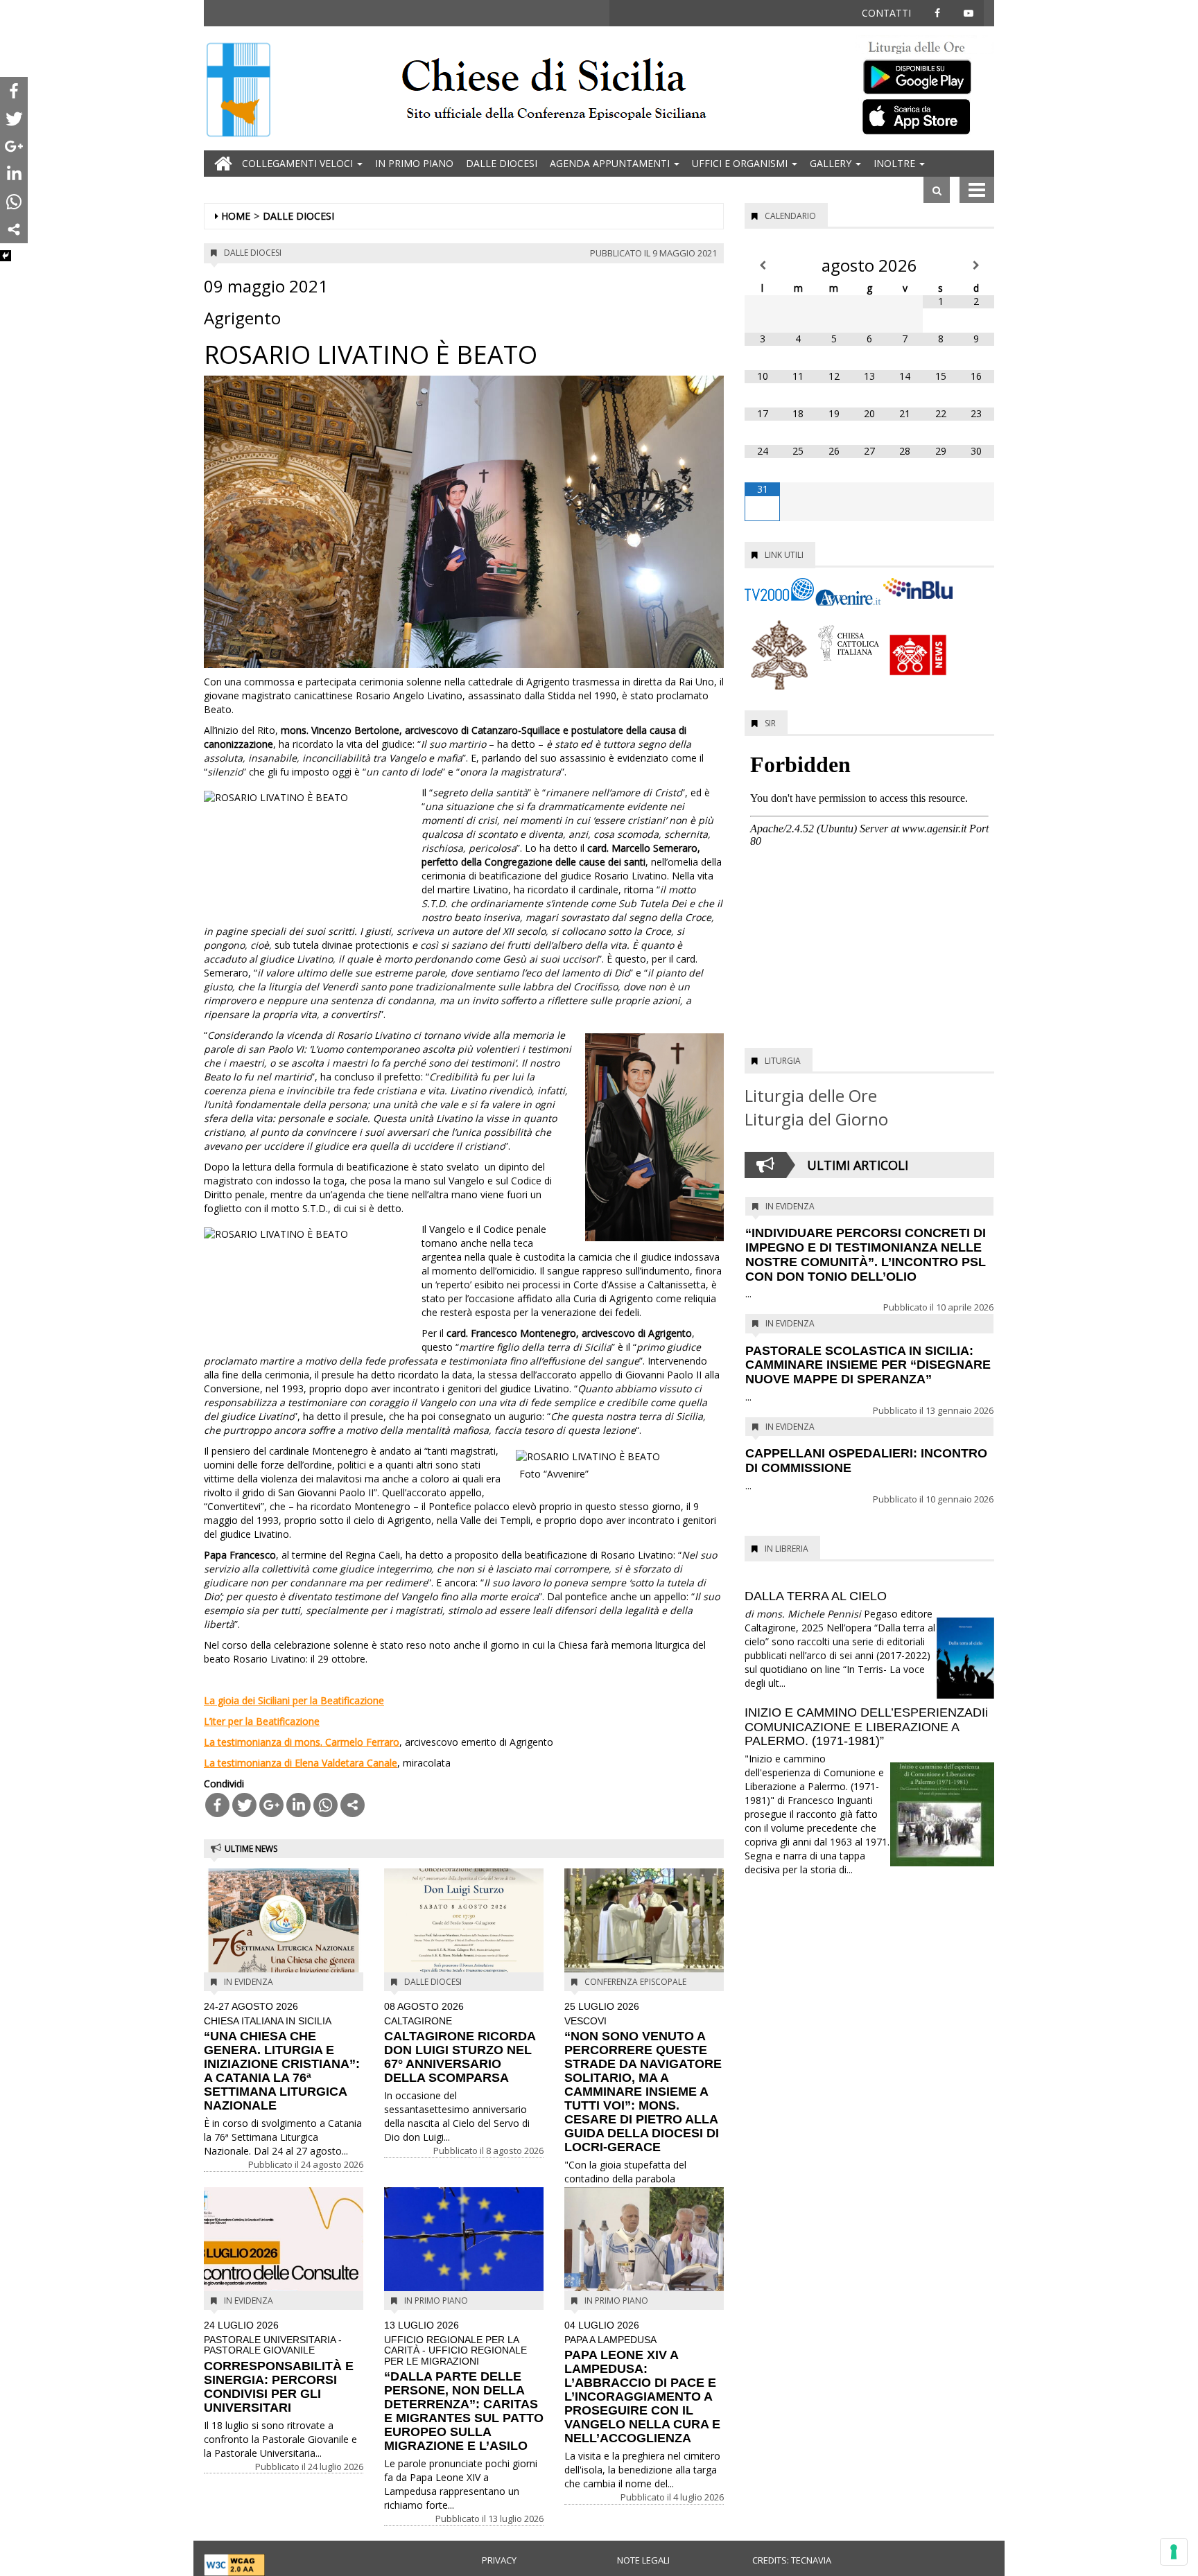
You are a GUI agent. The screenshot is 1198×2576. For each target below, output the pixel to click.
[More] (353, 1805)
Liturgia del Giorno (816, 1119)
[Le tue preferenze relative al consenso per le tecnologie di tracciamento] (1174, 2552)
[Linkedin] (298, 1805)
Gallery (832, 163)
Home (236, 216)
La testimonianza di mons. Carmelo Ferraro (302, 1742)
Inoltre (896, 163)
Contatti (886, 13)
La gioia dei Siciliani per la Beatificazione (294, 1700)
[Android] (925, 74)
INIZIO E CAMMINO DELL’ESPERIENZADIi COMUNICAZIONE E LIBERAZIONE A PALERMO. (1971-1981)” (866, 1727)
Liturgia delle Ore (811, 1095)
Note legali (643, 2560)
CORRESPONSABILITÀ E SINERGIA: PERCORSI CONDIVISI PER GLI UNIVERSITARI (279, 2367)
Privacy (499, 2560)
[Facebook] (217, 1805)
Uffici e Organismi (741, 163)
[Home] (238, 91)
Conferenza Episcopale (635, 1982)
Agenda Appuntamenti (611, 163)
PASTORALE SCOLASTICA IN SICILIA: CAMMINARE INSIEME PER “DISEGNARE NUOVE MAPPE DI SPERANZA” (868, 1365)
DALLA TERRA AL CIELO (816, 1596)
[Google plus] (271, 1805)
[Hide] (6, 256)
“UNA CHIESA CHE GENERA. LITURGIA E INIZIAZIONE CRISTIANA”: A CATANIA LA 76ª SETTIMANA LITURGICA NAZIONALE (282, 2057)
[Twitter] (244, 1805)
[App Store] (925, 116)
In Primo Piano (414, 163)
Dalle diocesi (502, 163)
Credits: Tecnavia (792, 2560)
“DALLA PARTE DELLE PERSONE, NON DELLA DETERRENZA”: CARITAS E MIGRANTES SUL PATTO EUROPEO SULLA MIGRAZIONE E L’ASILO (464, 2386)
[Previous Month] (762, 265)
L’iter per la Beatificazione (262, 1721)
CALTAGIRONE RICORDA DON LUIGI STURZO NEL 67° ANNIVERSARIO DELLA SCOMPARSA (460, 2043)
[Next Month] (976, 265)
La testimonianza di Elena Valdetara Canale (301, 1763)
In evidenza (249, 1982)
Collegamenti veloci (299, 163)
